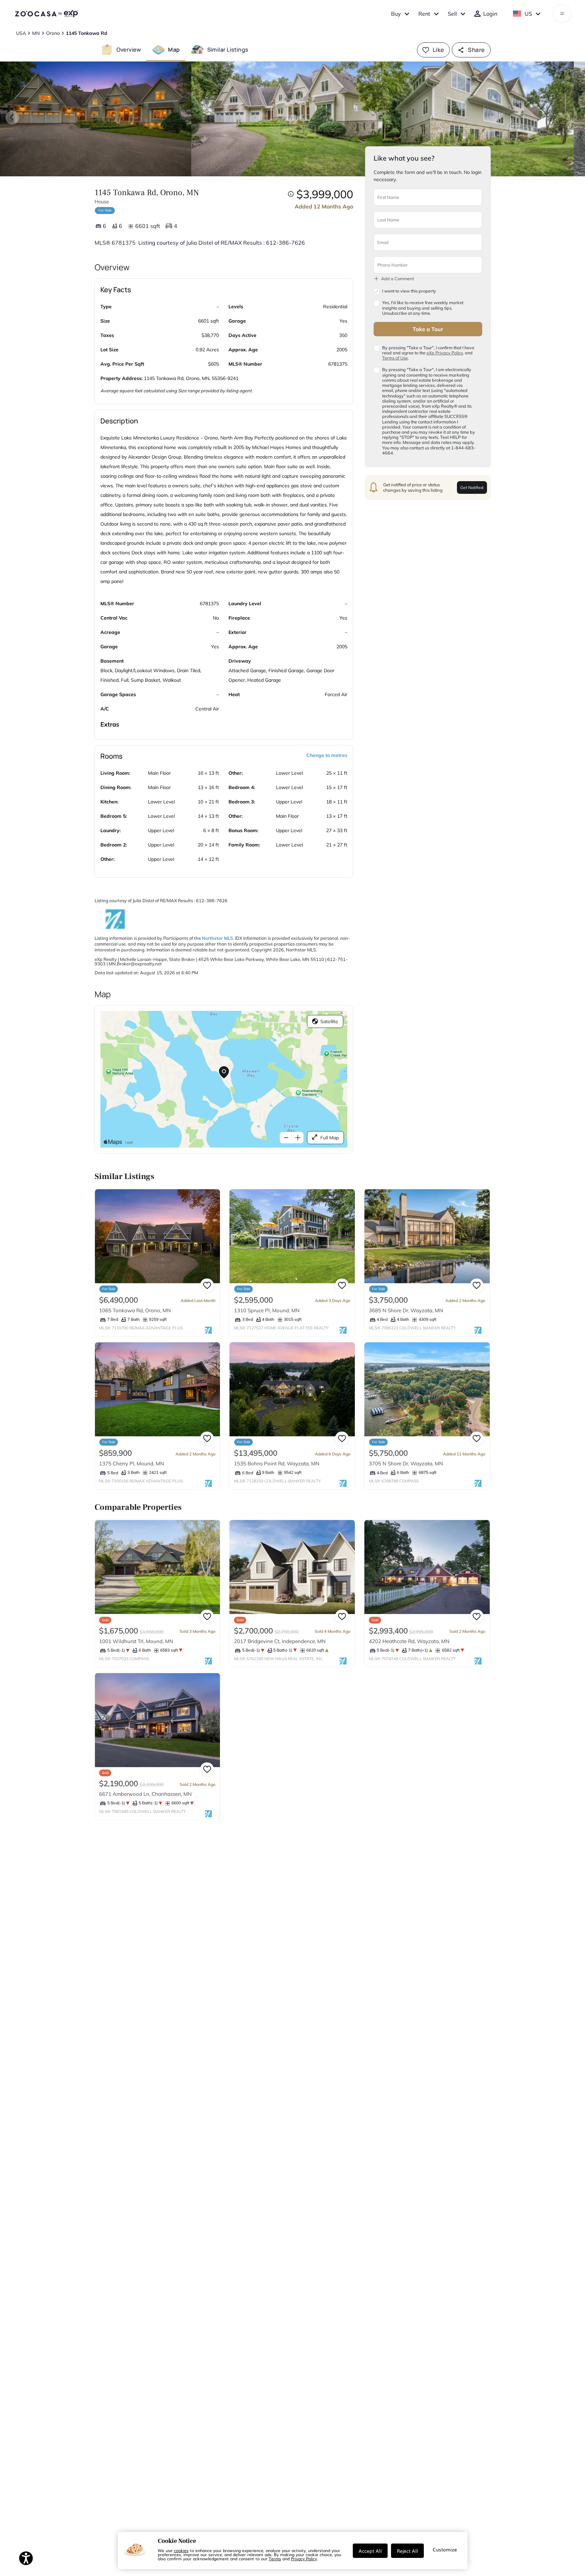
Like (438, 50)
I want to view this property (409, 291)
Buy (396, 14)
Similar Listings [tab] (228, 50)
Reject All (407, 2551)
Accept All (370, 2551)
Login (490, 14)
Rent (424, 14)
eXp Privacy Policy (445, 352)
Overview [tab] (129, 50)
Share (476, 50)
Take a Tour (428, 329)
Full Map (330, 1138)
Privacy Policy (304, 2559)
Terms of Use (395, 358)
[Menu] (562, 14)
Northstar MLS (217, 938)
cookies (181, 2550)
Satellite (329, 1021)
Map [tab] (174, 50)
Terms (275, 2559)
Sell (452, 14)
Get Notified (472, 487)
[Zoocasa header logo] (46, 14)
